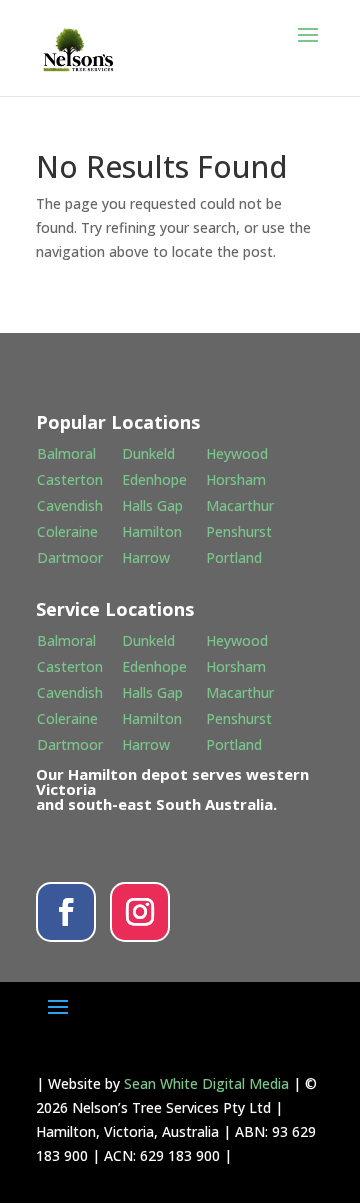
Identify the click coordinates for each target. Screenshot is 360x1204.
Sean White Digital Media (206, 1083)
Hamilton (152, 531)
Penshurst (239, 531)
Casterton (70, 479)
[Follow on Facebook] (66, 912)
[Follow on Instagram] (140, 912)
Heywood (237, 453)
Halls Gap (152, 505)
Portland (234, 557)
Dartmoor (70, 557)
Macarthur (240, 505)
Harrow (146, 557)
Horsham (236, 479)
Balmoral (66, 453)
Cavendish (70, 505)
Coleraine (67, 531)
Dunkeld (148, 453)
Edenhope (154, 479)
